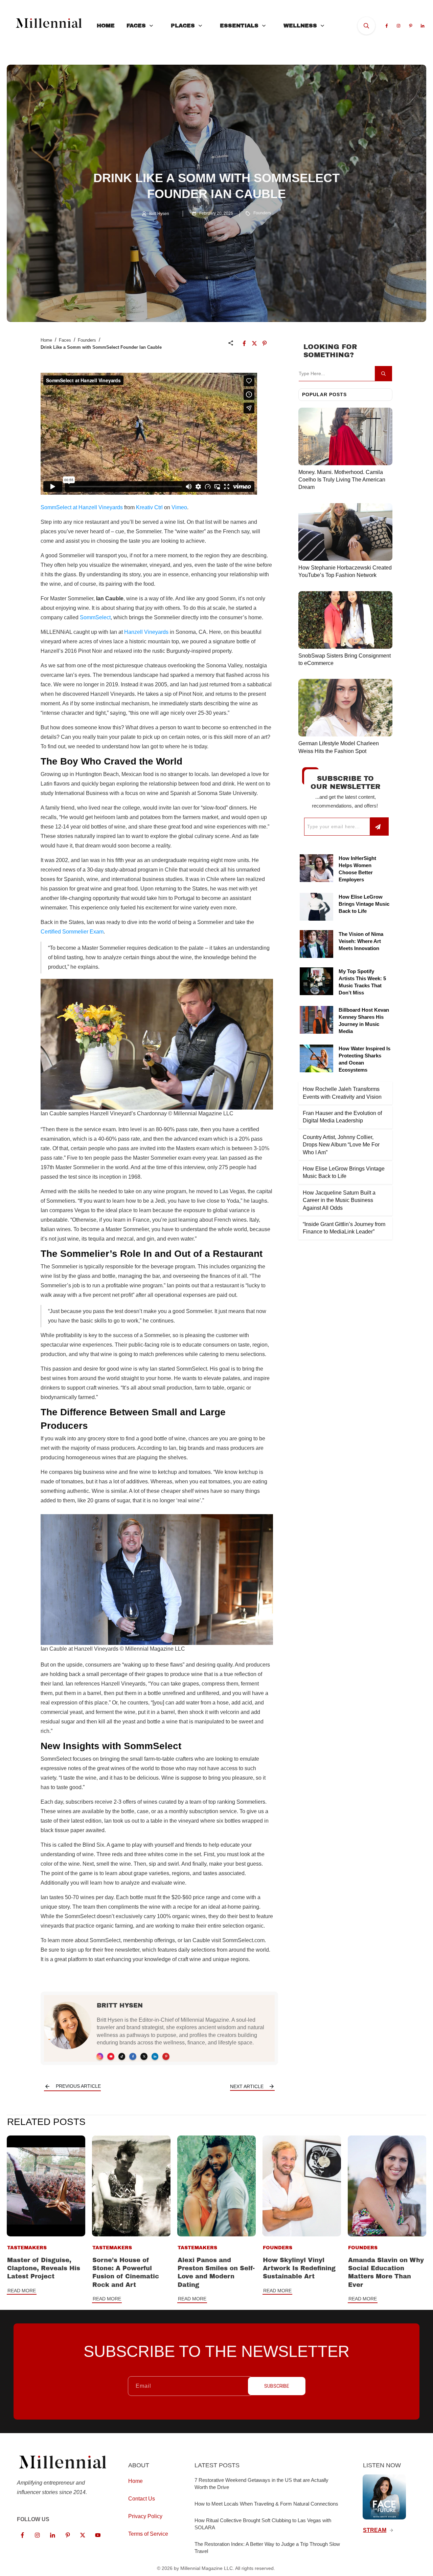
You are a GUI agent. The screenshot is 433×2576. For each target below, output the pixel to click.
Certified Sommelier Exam (72, 932)
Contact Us (142, 2499)
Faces (65, 340)
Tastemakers (27, 2248)
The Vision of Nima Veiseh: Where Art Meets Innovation (361, 941)
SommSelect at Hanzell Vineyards (82, 507)
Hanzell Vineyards (146, 632)
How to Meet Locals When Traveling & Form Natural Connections (266, 2504)
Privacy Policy (145, 2516)
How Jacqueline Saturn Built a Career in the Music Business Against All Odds (339, 1200)
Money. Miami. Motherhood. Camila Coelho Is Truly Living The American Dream (342, 480)
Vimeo (179, 507)
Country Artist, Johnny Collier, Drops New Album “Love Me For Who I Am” (341, 1145)
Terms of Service (148, 2534)
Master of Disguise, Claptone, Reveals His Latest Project (44, 2268)
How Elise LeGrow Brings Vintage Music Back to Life (364, 904)
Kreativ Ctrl (149, 507)
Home (46, 340)
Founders (262, 213)
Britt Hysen (120, 2005)
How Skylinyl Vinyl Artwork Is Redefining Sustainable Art (299, 2268)
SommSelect (95, 617)
